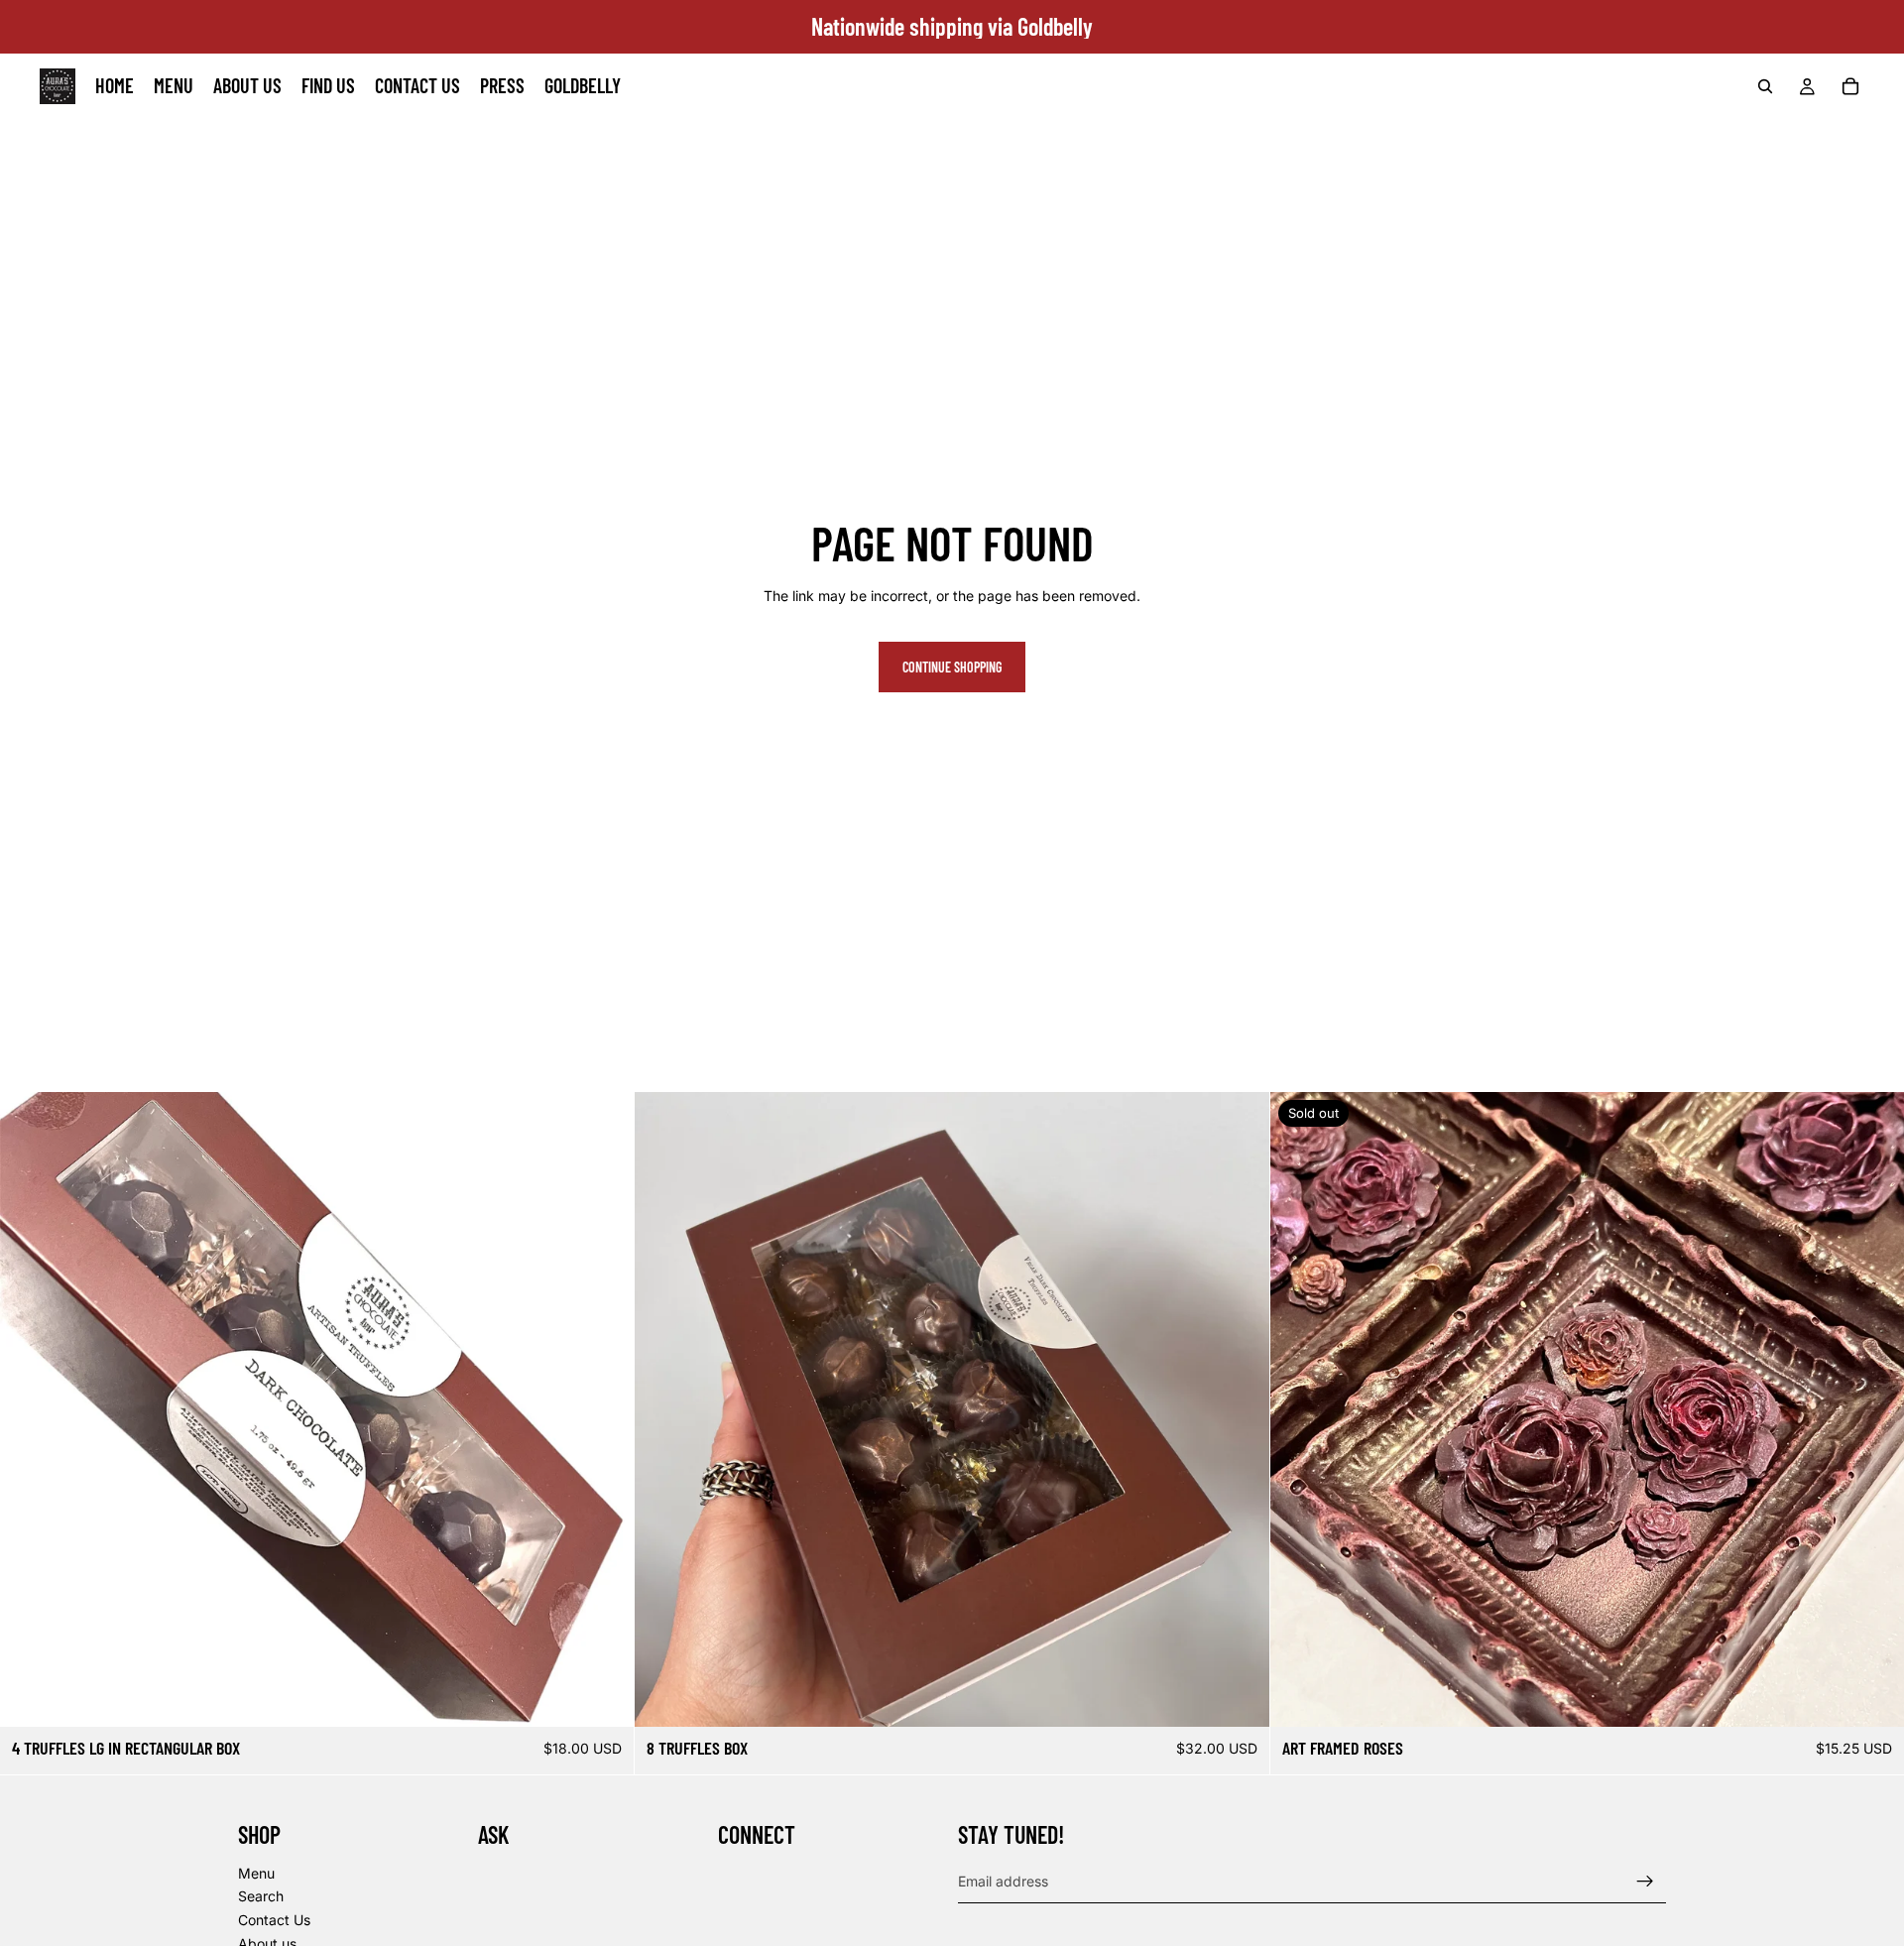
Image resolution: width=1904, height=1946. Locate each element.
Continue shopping (952, 667)
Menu (256, 1873)
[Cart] (1850, 86)
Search (261, 1897)
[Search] (1765, 86)
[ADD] (1239, 1697)
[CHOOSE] (604, 1697)
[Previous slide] (30, 1409)
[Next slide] (604, 1409)
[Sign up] (1645, 1882)
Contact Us (274, 1920)
